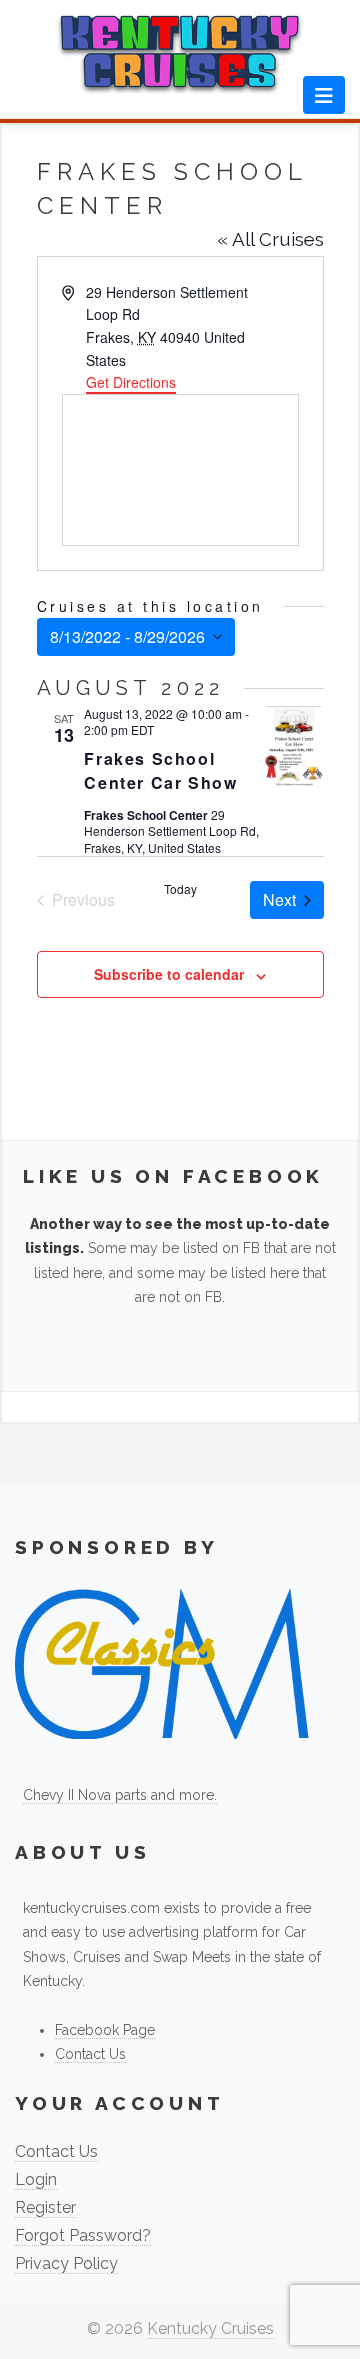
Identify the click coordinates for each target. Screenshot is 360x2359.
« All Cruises (270, 239)
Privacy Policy (66, 2263)
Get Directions (131, 382)
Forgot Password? (83, 2235)
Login (36, 2179)
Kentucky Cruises (210, 2328)
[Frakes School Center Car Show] (294, 747)
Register (45, 2207)
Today (180, 889)
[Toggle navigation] (324, 95)
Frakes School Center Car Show (160, 770)
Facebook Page (105, 2030)
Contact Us (90, 2054)
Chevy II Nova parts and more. (120, 1795)
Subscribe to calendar (169, 974)
